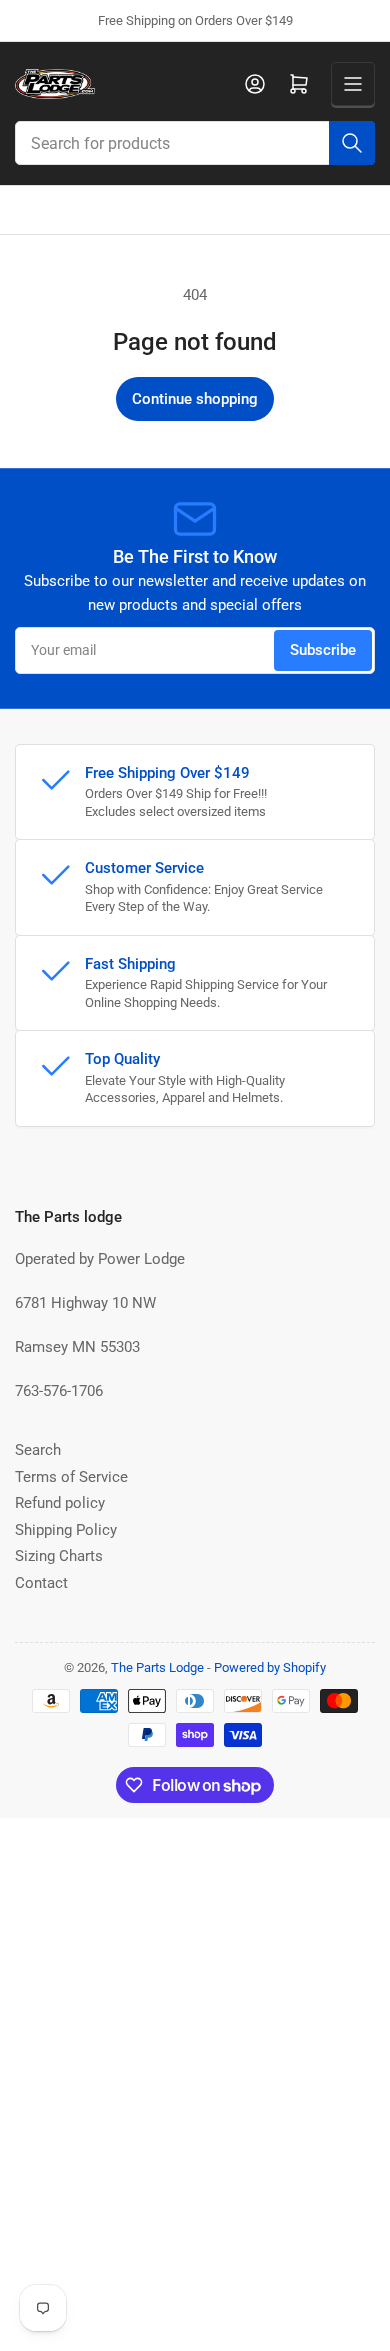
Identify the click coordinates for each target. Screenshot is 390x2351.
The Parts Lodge (157, 1667)
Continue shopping (195, 399)
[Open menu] (353, 84)
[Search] (352, 143)
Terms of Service (71, 1477)
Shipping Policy (66, 1530)
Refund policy (60, 1503)
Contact (41, 1583)
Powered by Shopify (270, 1667)
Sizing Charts (59, 1556)
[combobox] (195, 143)
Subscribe (323, 650)
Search (38, 1450)
